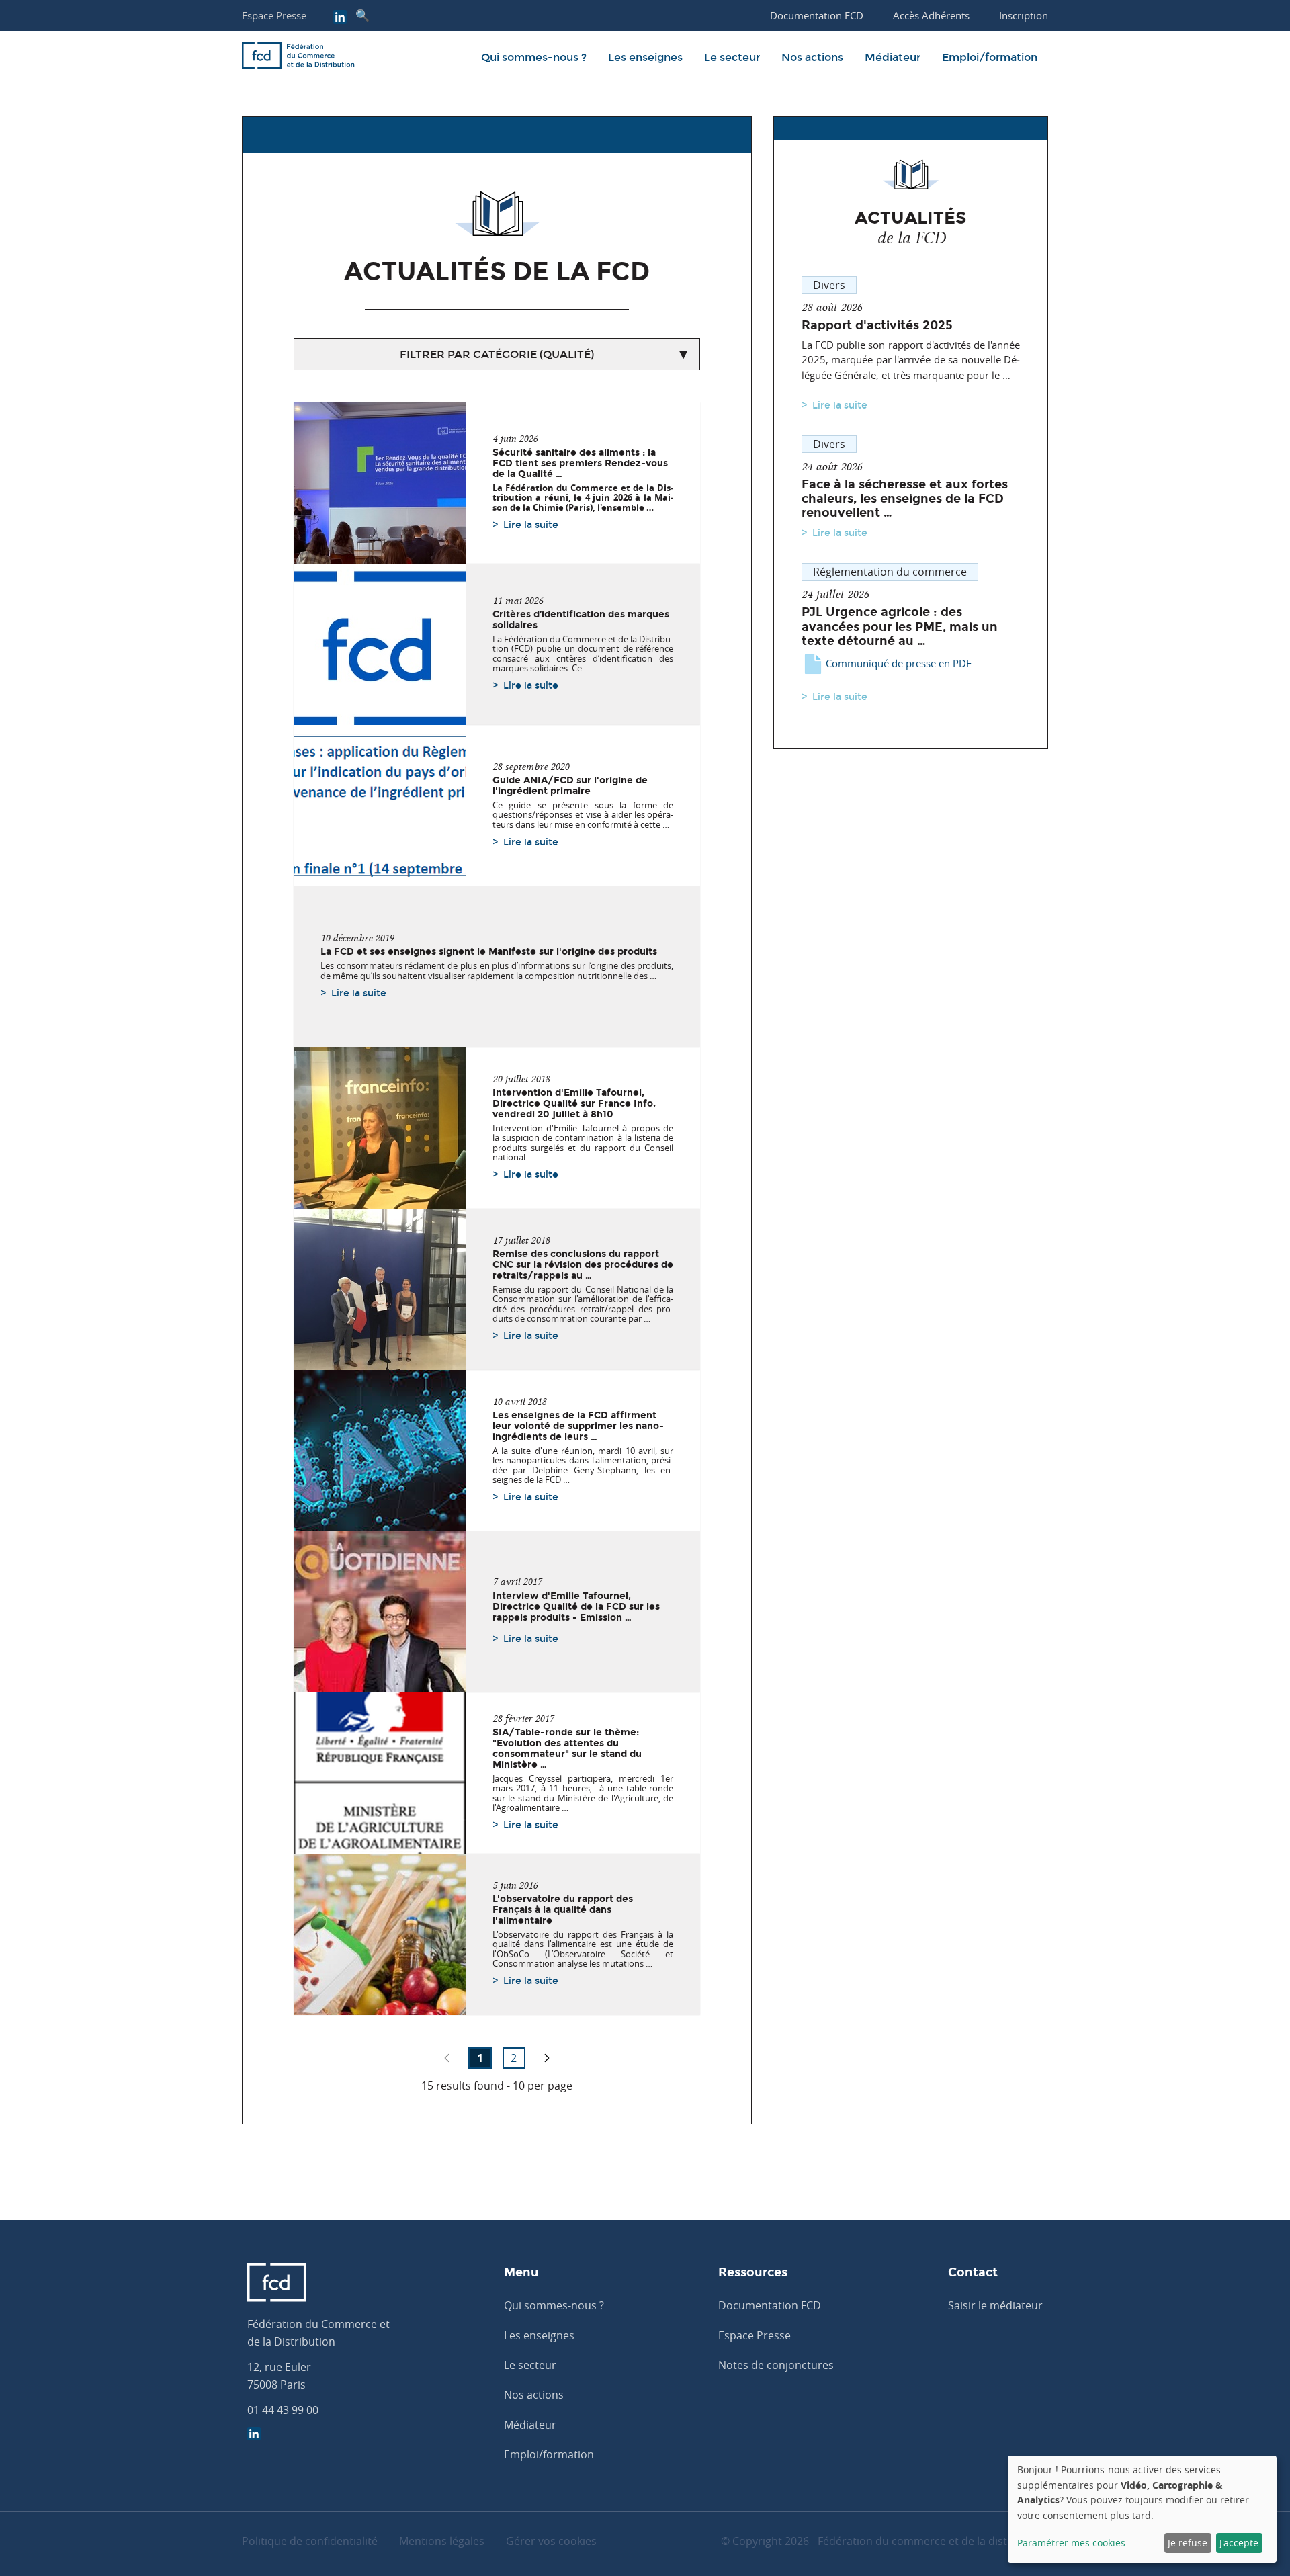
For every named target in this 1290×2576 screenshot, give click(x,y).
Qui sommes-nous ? (534, 57)
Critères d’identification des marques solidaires (581, 619)
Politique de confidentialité (310, 2541)
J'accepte (1239, 2543)
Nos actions (812, 57)
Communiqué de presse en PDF (897, 663)
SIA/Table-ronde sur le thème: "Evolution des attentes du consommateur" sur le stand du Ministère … (567, 1748)
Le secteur (732, 57)
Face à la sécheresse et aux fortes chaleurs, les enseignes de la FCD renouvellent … (905, 499)
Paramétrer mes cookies (1071, 2543)
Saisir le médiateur (995, 2305)
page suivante (547, 2058)
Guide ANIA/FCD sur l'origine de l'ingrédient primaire (570, 785)
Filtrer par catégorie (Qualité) (497, 354)
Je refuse (1188, 2543)
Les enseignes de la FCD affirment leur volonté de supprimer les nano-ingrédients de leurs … (578, 1426)
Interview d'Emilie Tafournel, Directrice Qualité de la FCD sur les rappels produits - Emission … (576, 1606)
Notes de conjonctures (776, 2365)
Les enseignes (645, 57)
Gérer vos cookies (551, 2541)
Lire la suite (531, 525)
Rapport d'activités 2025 (877, 325)
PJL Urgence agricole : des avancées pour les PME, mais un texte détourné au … (900, 626)
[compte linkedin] (340, 18)
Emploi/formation (990, 57)
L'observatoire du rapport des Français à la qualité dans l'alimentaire (563, 1909)
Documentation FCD (770, 2305)
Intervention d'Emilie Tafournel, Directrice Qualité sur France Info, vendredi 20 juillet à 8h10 (574, 1103)
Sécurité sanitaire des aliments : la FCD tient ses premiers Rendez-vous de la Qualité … (580, 463)
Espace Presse (274, 15)
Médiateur (893, 57)
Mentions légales (442, 2541)
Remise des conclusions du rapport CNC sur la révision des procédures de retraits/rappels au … (583, 1264)
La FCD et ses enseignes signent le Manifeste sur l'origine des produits (489, 951)
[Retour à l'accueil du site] (298, 58)
